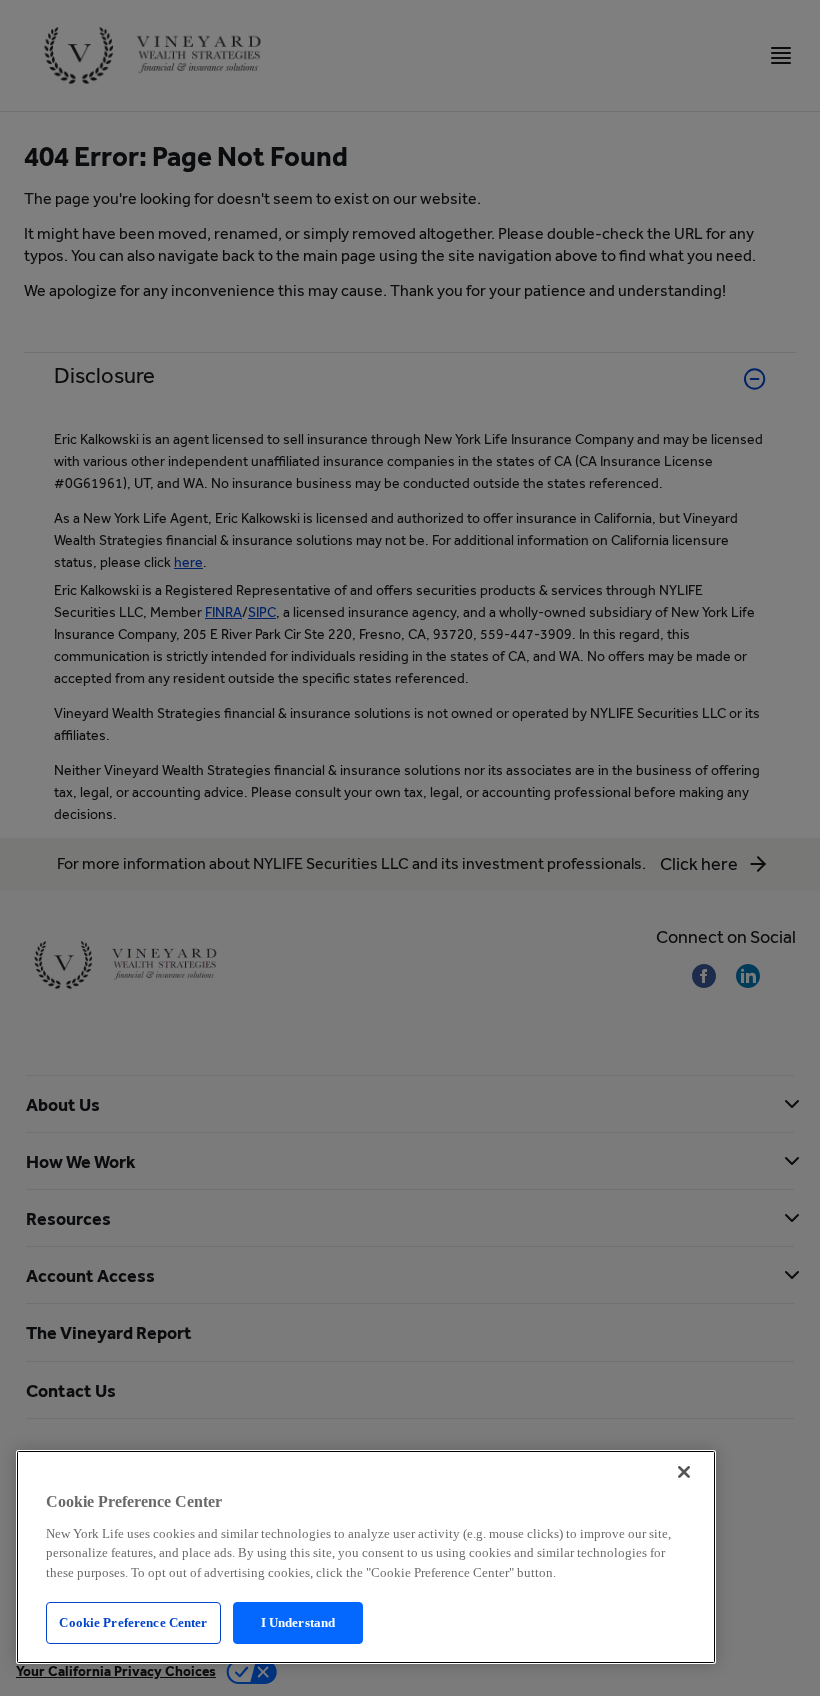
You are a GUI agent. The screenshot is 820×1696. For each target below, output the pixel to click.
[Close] (684, 1472)
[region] (366, 1557)
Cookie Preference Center (133, 1622)
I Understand (298, 1622)
